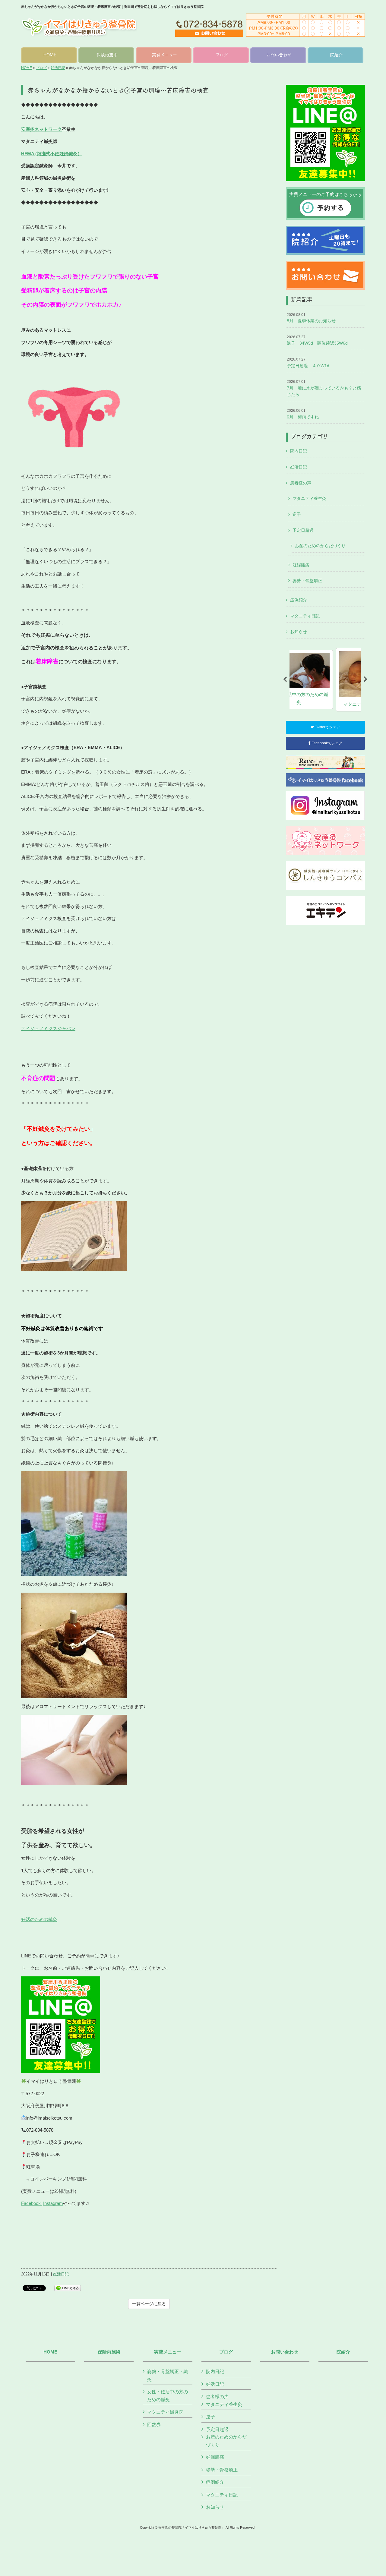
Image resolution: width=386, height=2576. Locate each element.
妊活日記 (58, 68)
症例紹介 (299, 600)
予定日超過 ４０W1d (308, 363)
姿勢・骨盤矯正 (307, 581)
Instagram (53, 2203)
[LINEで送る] (68, 2288)
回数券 (154, 2425)
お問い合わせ (285, 2352)
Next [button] (365, 679)
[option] (325, 680)
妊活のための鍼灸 (39, 1919)
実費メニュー (168, 2352)
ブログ (41, 68)
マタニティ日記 (305, 616)
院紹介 (343, 2352)
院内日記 (299, 451)
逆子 (297, 514)
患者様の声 (301, 483)
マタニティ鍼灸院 (165, 2412)
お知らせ (299, 632)
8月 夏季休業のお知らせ (311, 318)
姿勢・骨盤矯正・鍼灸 (168, 2375)
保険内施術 (109, 2352)
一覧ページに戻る (149, 2304)
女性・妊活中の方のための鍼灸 (168, 2396)
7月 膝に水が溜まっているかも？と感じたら (324, 388)
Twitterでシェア (327, 727)
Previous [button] (285, 679)
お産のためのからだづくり (320, 546)
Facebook (32, 2203)
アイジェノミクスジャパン (48, 1028)
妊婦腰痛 (301, 565)
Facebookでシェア (326, 743)
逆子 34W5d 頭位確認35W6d (317, 340)
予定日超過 (303, 530)
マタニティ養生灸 (309, 498)
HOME (27, 68)
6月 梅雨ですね (303, 414)
